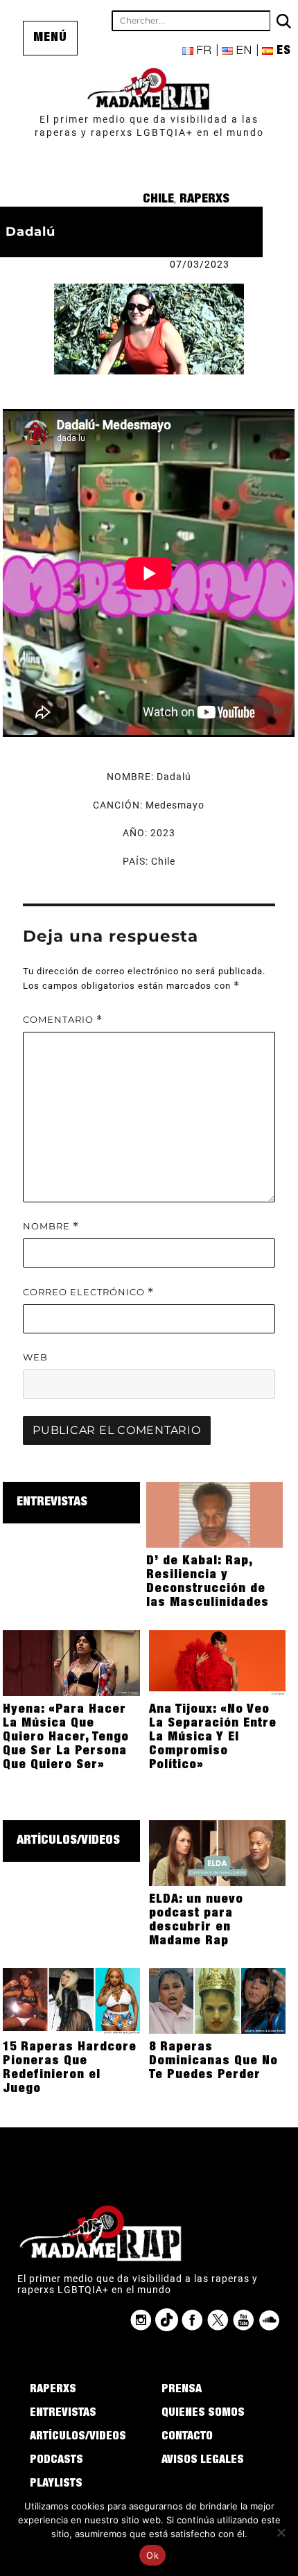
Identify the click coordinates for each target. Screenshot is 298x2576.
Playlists (56, 2484)
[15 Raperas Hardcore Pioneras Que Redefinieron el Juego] (71, 2000)
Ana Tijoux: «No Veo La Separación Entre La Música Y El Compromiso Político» (213, 1738)
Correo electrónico (88, 1292)
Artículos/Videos (68, 1841)
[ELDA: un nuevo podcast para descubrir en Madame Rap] (218, 1852)
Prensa (182, 2390)
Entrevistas (52, 1503)
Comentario (63, 1020)
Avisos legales (203, 2461)
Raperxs (204, 200)
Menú (50, 38)
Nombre (51, 1226)
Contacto (187, 2437)
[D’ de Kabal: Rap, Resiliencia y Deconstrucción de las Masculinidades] (215, 1514)
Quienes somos (203, 2414)
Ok (152, 2555)
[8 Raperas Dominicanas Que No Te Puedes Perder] (218, 2000)
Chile (158, 200)
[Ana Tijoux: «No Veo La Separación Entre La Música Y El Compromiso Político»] (218, 1662)
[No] (281, 2532)
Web (35, 1357)
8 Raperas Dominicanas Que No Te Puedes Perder (213, 2061)
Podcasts (56, 2461)
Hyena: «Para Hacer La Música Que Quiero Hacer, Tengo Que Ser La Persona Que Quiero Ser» (66, 1738)
